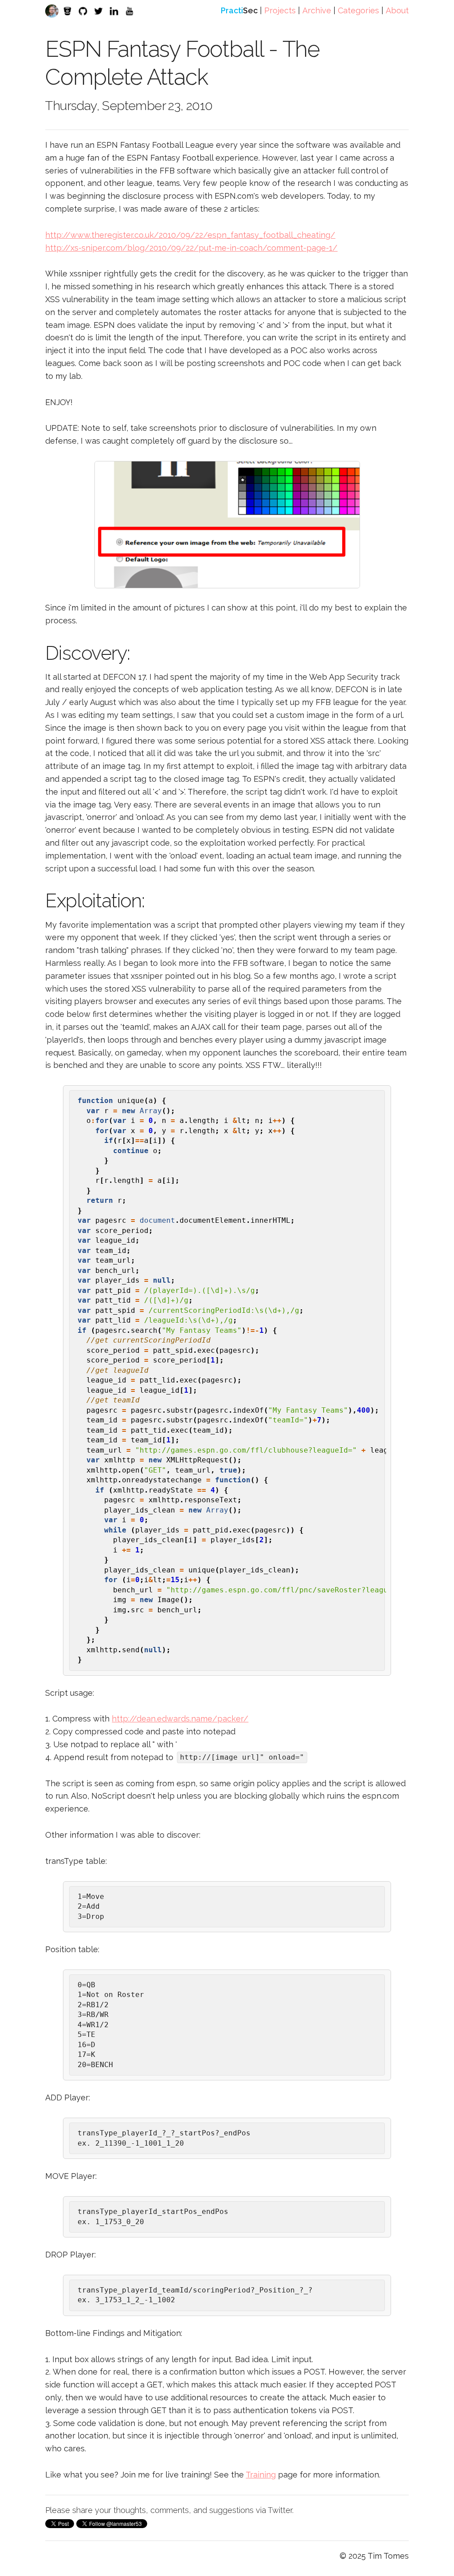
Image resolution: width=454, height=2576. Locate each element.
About (397, 10)
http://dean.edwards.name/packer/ (180, 1719)
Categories (358, 10)
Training (261, 2475)
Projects (280, 10)
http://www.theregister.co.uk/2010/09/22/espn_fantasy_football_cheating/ (190, 235)
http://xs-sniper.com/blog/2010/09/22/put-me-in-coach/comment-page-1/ (191, 248)
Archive (317, 10)
